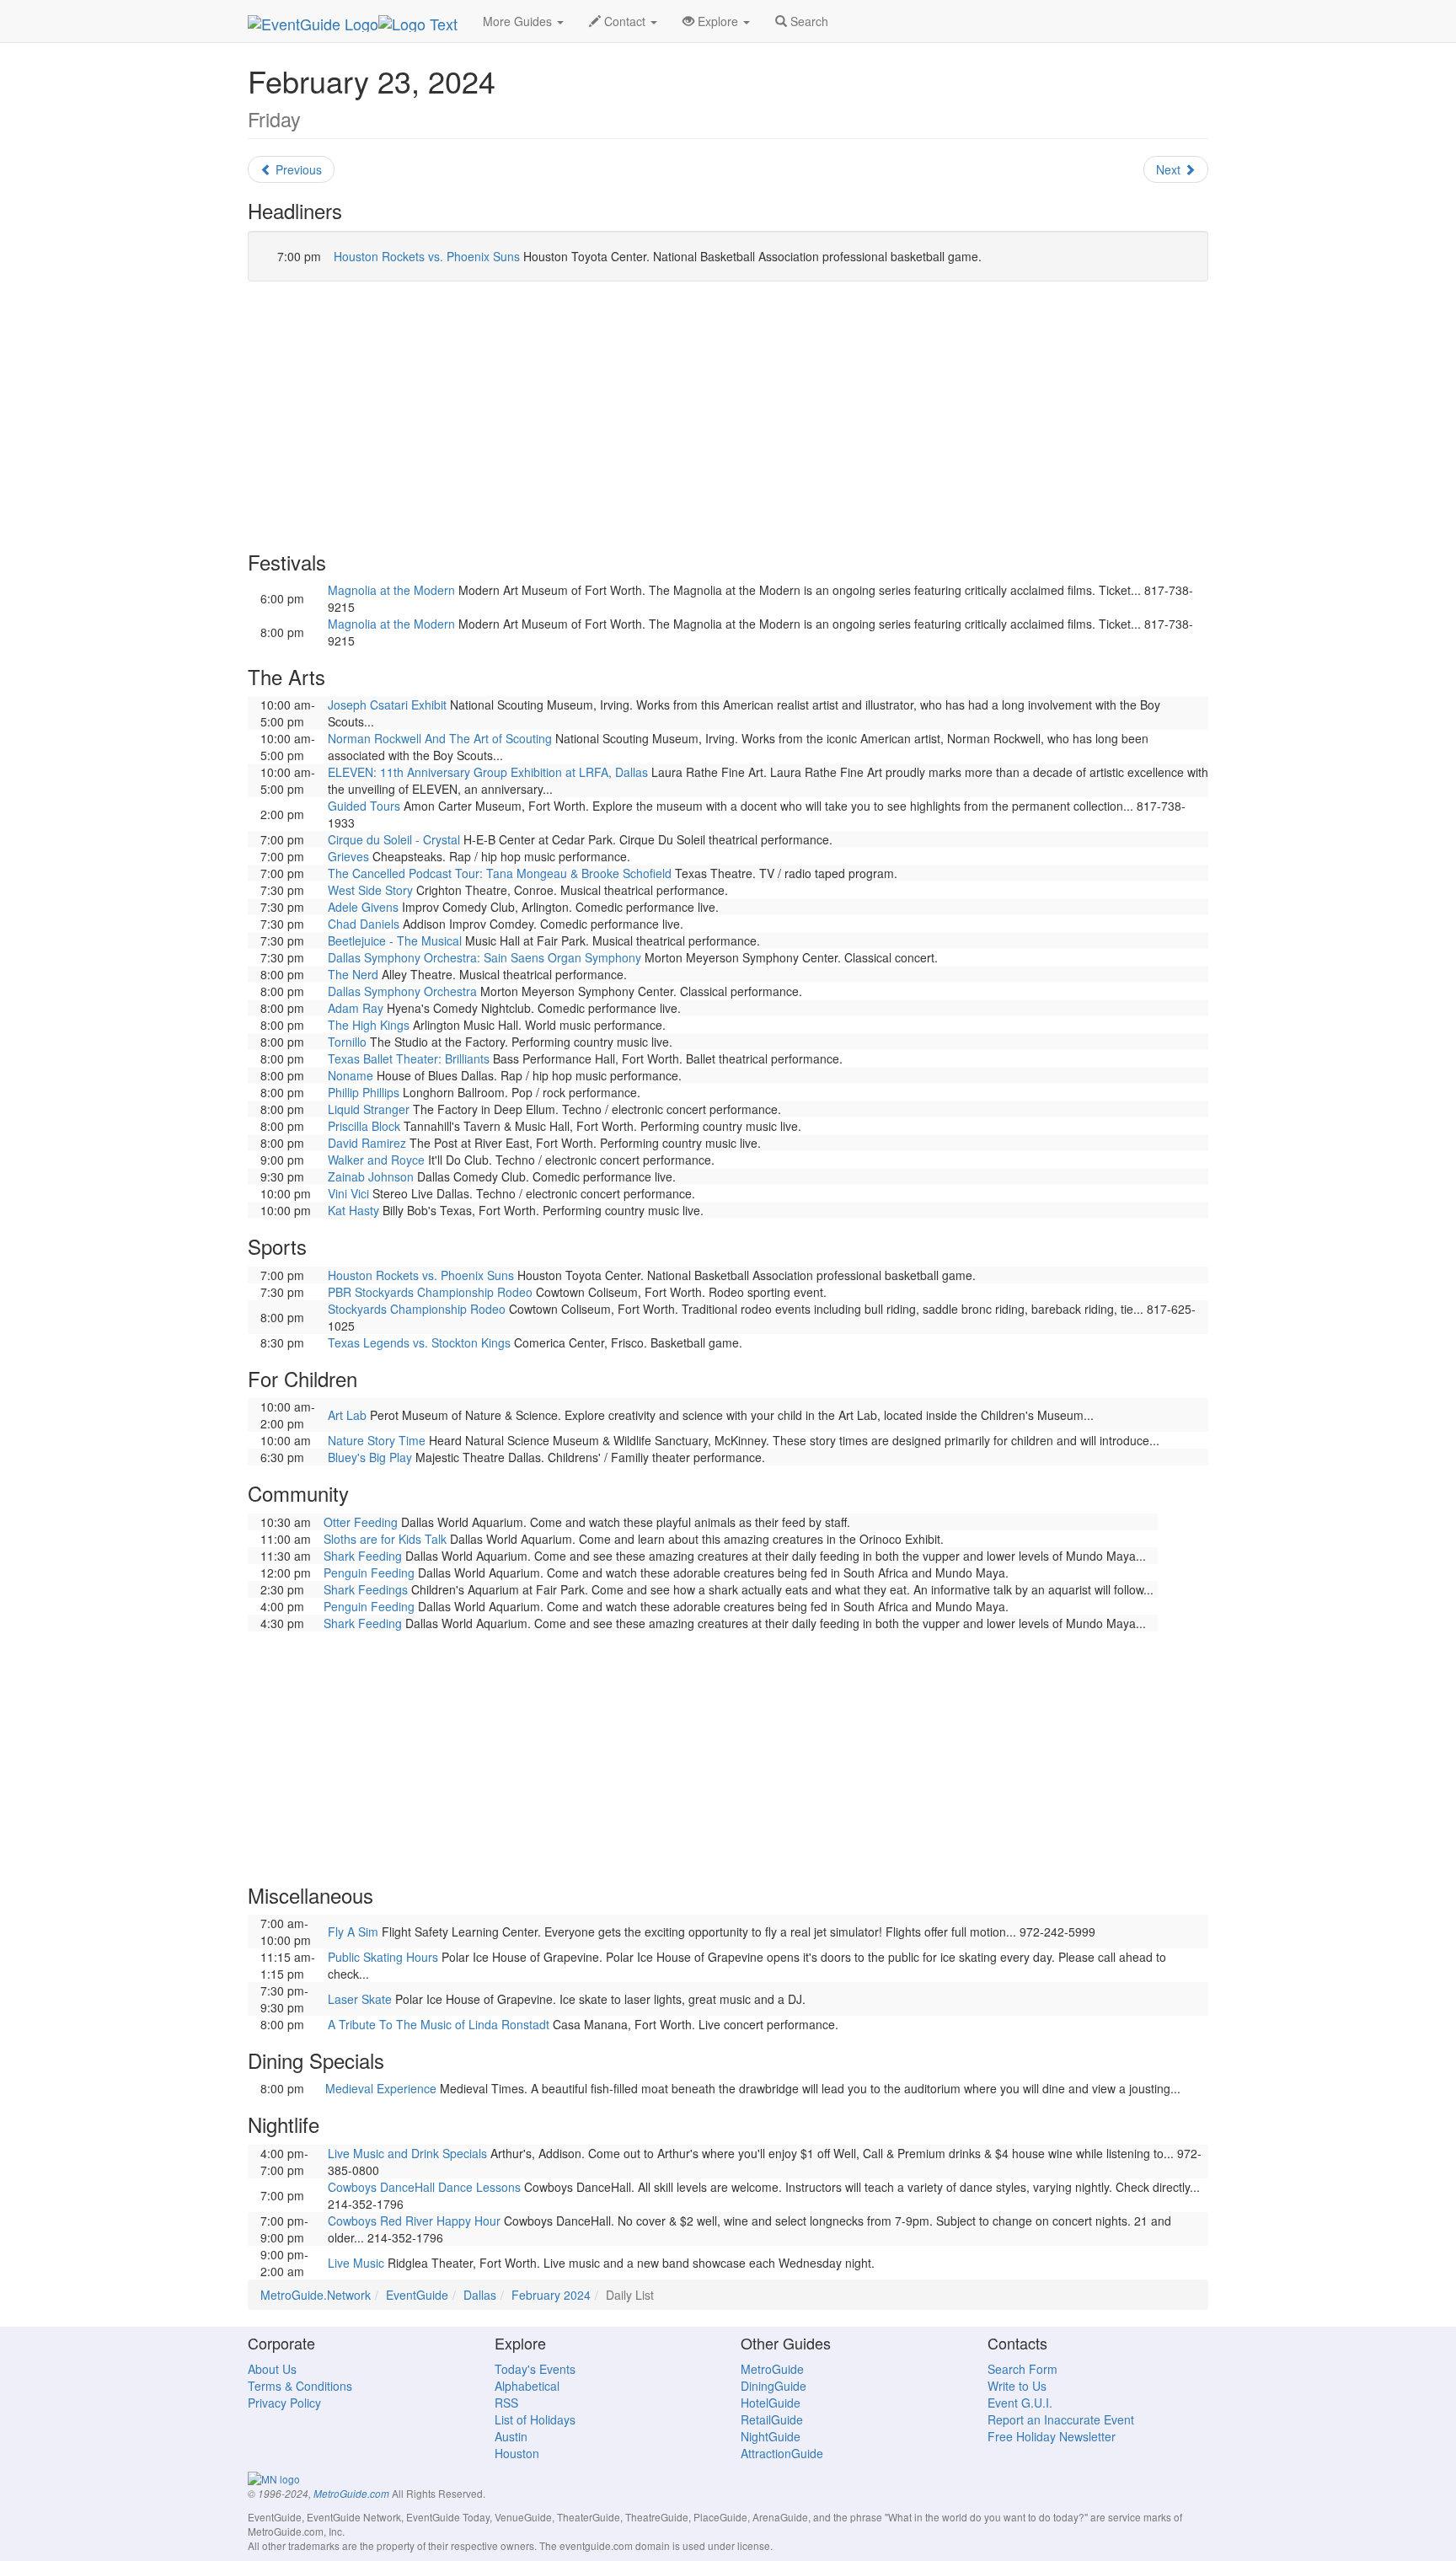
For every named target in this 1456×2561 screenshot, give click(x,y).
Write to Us (1017, 2386)
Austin (511, 2436)
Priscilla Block (364, 1126)
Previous (297, 169)
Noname (351, 1075)
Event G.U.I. (1020, 2403)
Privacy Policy (284, 2403)
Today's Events (535, 2369)
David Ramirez (367, 1143)
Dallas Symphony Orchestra (402, 991)
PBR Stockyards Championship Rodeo (430, 1292)
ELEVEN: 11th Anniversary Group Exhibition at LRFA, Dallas (488, 772)
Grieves (348, 856)
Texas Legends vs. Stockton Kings (419, 1342)
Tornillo (347, 1042)
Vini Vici (348, 1193)
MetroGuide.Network (316, 2295)
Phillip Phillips (364, 1092)
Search (808, 21)
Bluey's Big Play (370, 1457)
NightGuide (771, 2436)
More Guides (519, 21)
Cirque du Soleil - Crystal (394, 839)
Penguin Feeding (369, 1572)
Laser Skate (360, 1999)
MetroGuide (772, 2369)
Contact (625, 21)
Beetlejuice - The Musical (395, 940)
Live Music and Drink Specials (407, 2153)
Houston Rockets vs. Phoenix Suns (427, 256)
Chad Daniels (364, 924)
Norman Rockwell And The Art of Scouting (440, 738)
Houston (517, 2453)
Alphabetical (527, 2386)
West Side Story (370, 890)
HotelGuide (771, 2403)
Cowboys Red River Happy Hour (414, 2221)
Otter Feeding (361, 1522)
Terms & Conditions (300, 2386)
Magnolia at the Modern (391, 590)
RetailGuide (772, 2419)
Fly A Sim (353, 1931)
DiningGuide (773, 2386)
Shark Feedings (366, 1589)
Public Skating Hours (383, 1957)
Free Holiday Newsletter (1052, 2436)
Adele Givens (363, 907)
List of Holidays (535, 2419)
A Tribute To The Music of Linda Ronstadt (439, 2024)
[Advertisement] (728, 416)
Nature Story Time (377, 1440)
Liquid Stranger (369, 1109)
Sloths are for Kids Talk (385, 1539)
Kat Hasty (353, 1210)
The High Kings (369, 1025)
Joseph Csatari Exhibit (387, 705)
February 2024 (551, 2295)
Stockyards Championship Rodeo (417, 1309)
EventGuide (417, 2295)
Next (1170, 169)
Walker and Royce (376, 1160)
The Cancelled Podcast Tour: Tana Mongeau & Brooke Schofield (500, 873)
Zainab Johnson (371, 1176)
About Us (272, 2369)
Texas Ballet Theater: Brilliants (409, 1058)
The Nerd (353, 974)
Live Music (356, 2263)
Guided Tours (364, 806)
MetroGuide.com (351, 2494)
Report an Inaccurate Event (1061, 2419)
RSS (506, 2403)
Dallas (480, 2295)
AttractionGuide (782, 2453)
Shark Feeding (363, 1556)
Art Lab (347, 1415)
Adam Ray (356, 1008)
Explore (718, 21)
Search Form (1022, 2369)
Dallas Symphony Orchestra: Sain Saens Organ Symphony (484, 957)
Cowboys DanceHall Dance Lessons (424, 2187)
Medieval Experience (381, 2088)
